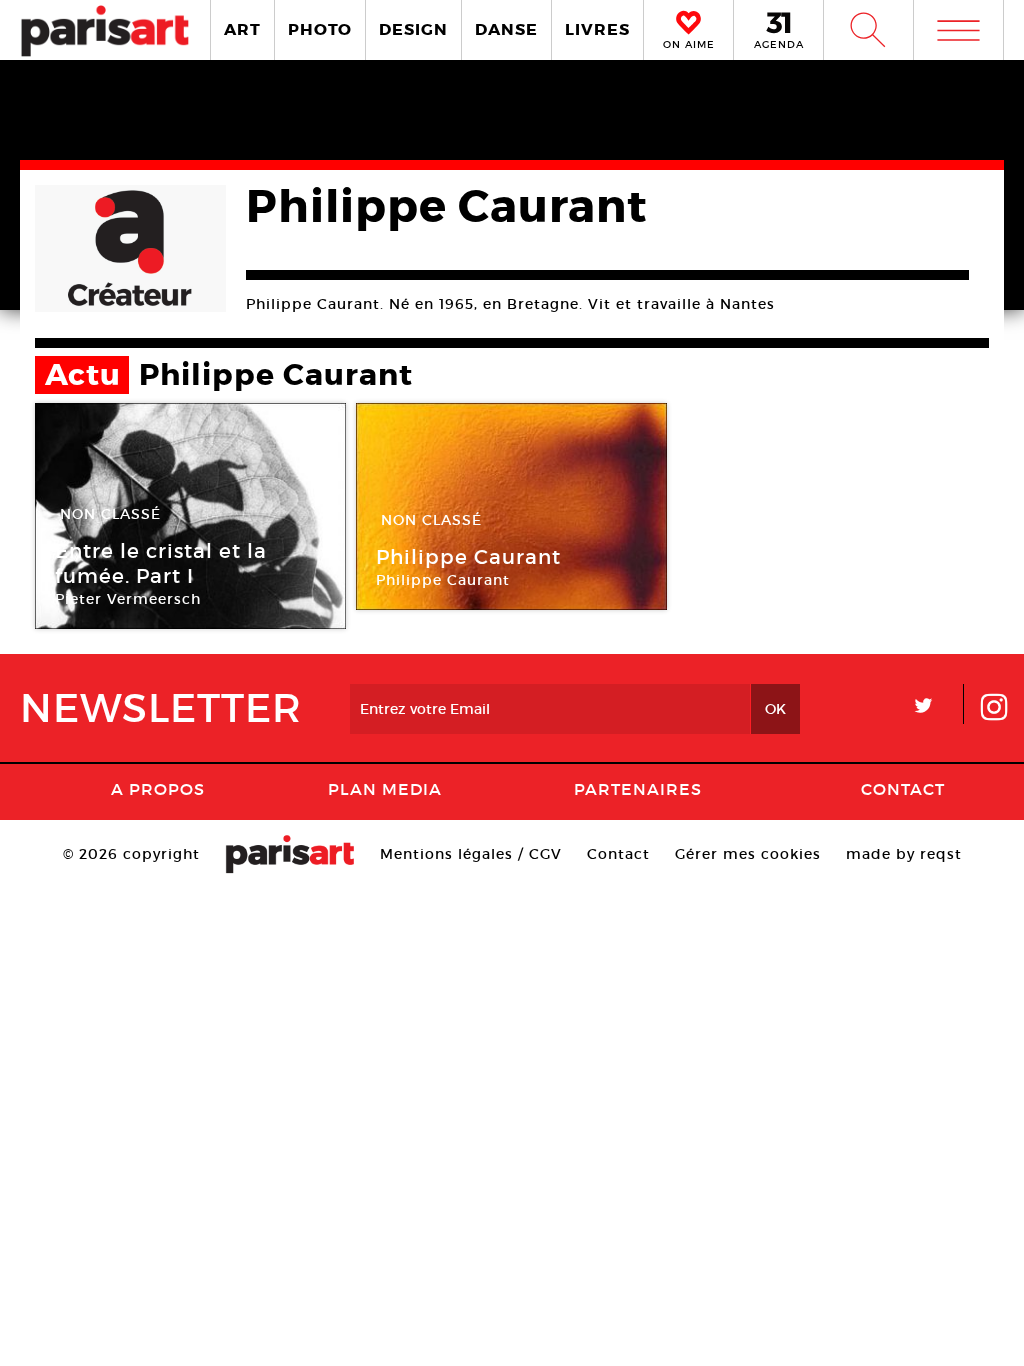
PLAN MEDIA (385, 789)
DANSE (506, 29)
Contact (903, 789)
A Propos (158, 789)
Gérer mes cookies (748, 854)
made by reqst (904, 854)
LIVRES (597, 29)
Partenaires (638, 789)
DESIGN (413, 29)
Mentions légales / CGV (471, 854)
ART (242, 29)
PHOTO (320, 29)
